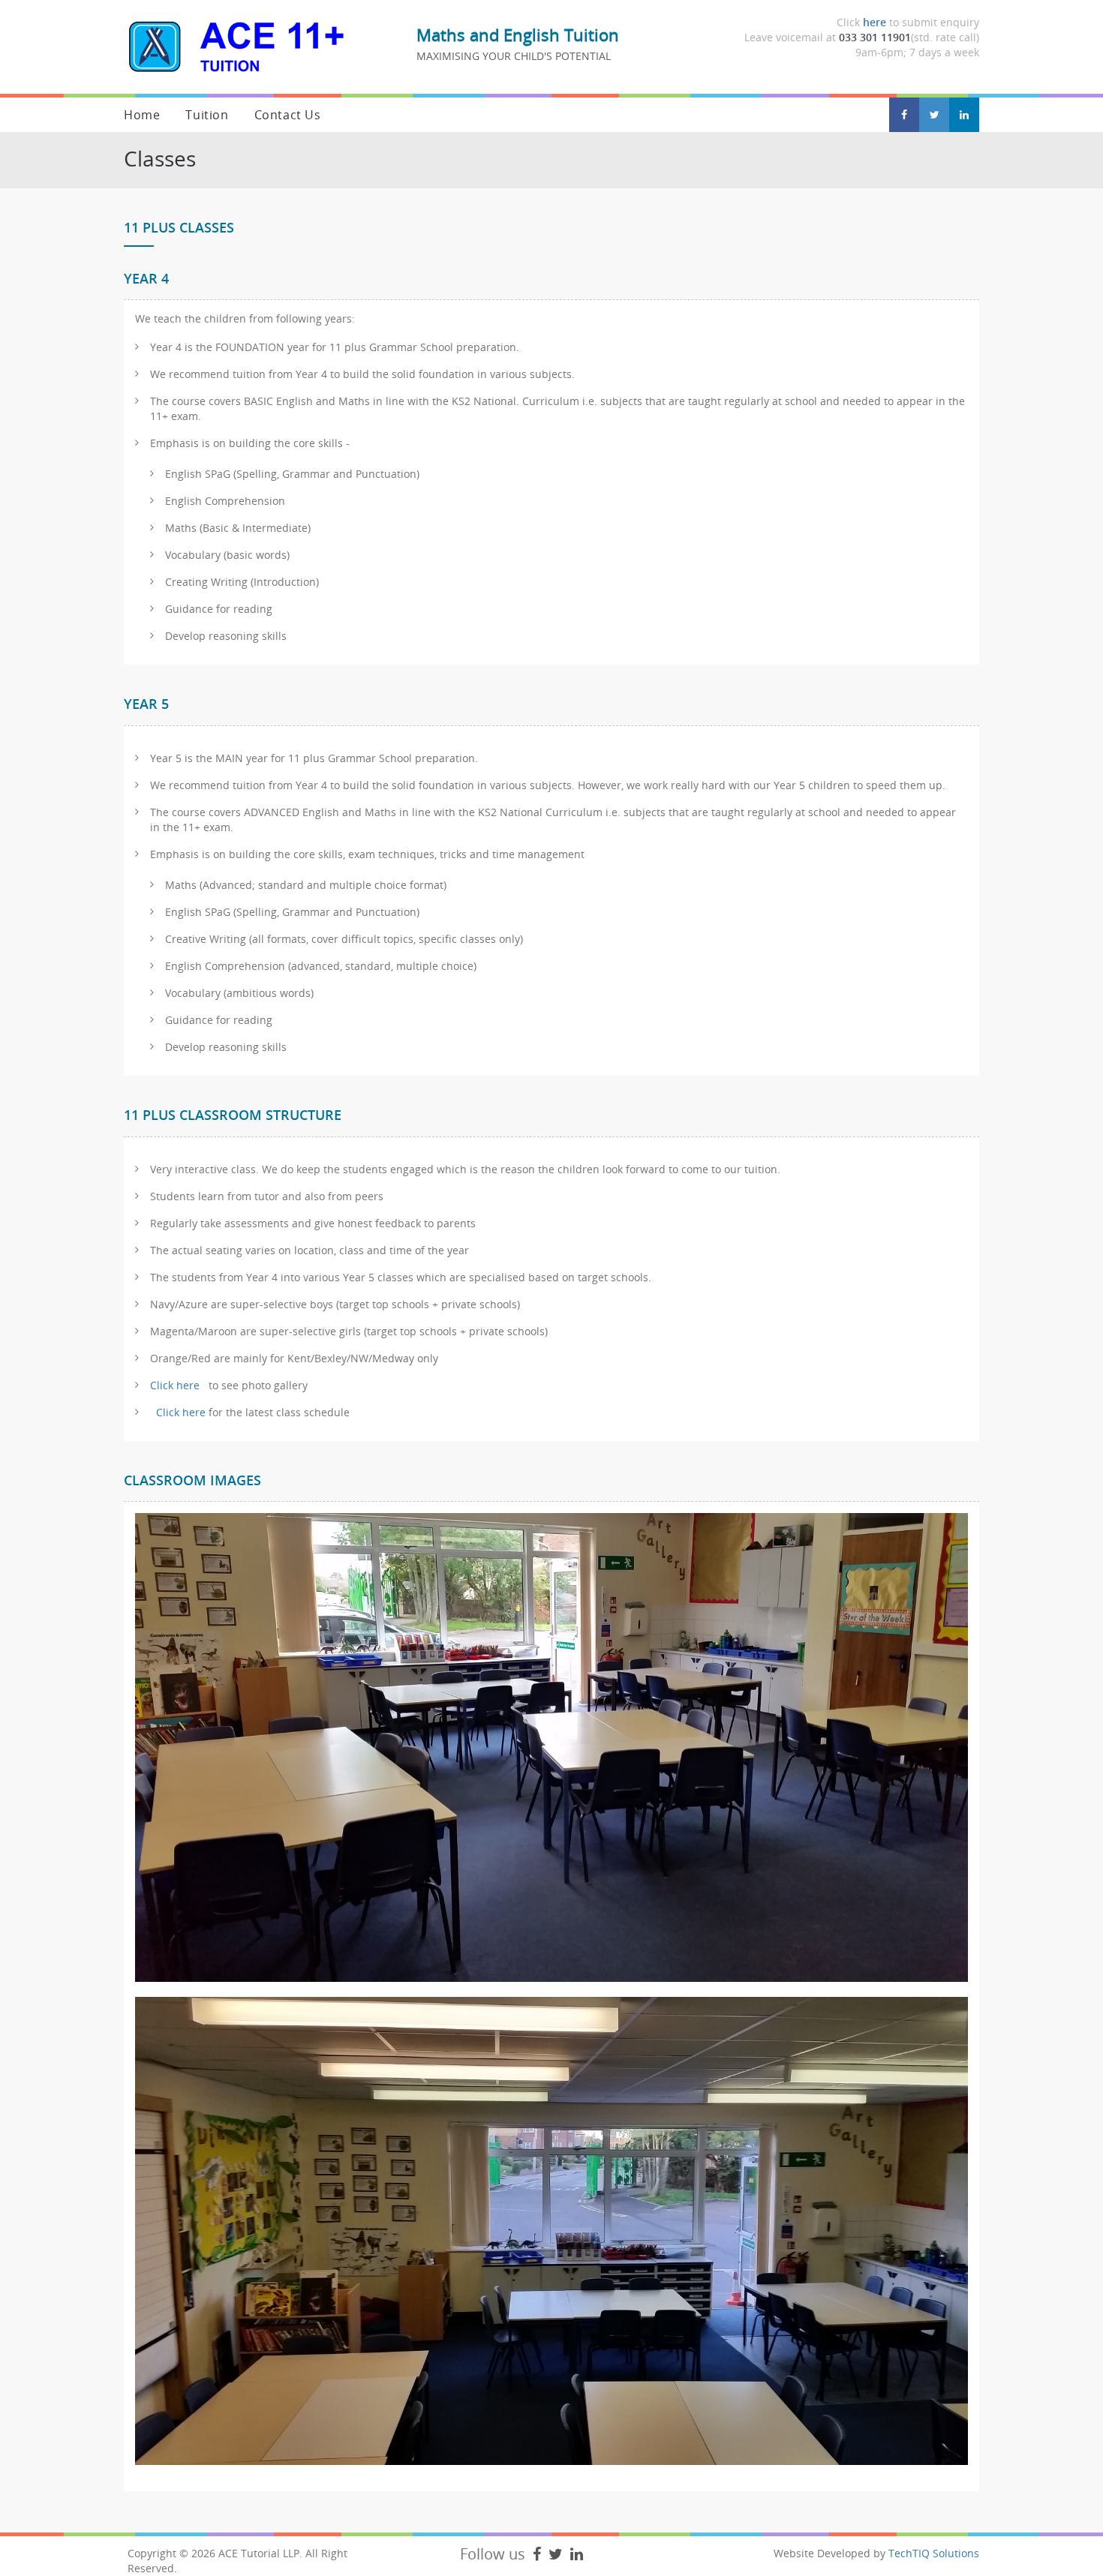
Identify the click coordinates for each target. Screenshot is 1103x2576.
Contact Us (288, 115)
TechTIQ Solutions (934, 2553)
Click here (176, 1385)
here (875, 22)
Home (142, 115)
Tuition (207, 115)
